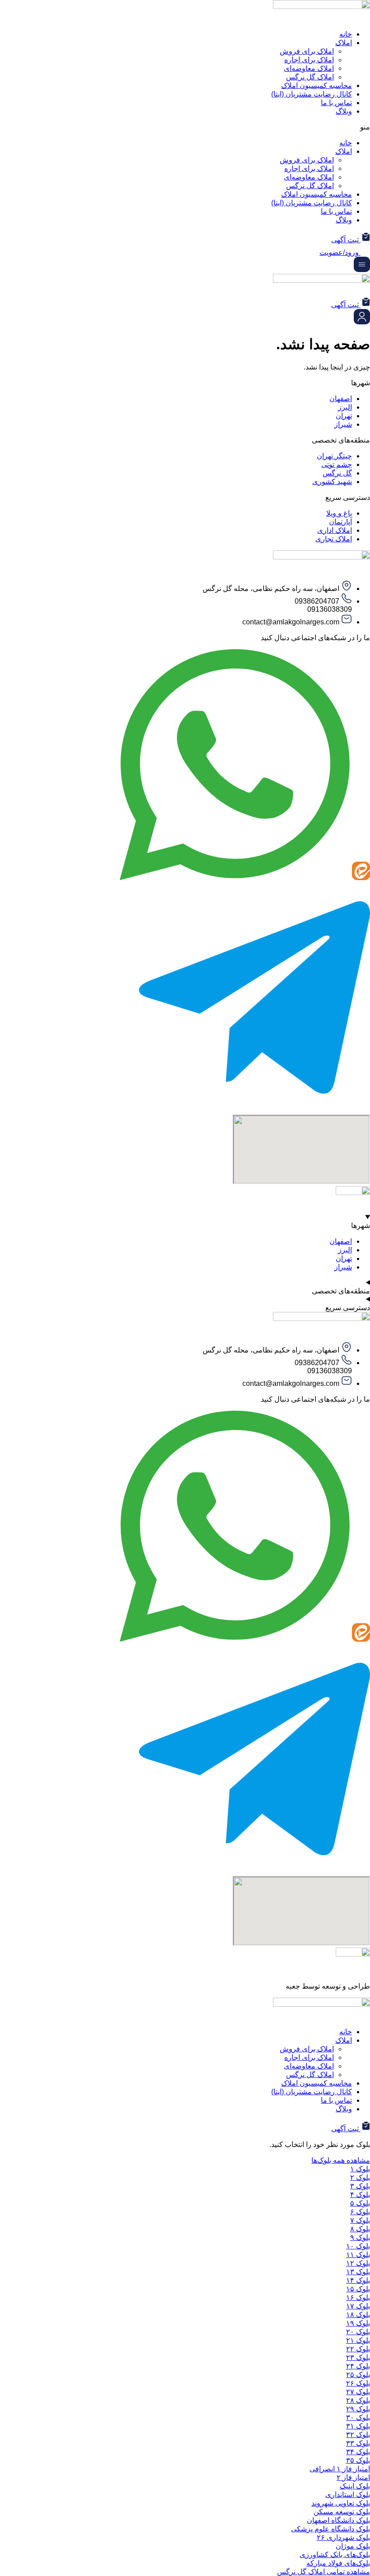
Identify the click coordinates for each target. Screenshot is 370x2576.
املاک (344, 43)
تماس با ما (336, 103)
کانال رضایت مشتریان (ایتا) (312, 94)
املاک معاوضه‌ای (309, 68)
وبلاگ (344, 111)
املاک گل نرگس (310, 77)
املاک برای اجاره (309, 60)
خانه (346, 34)
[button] (185, 127)
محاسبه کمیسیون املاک (317, 85)
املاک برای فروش (307, 51)
